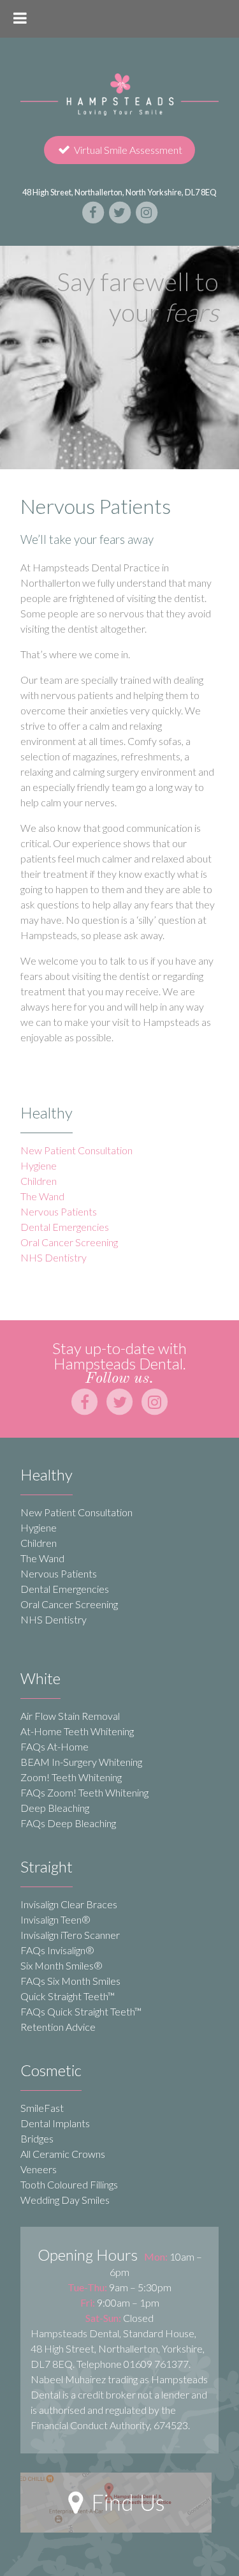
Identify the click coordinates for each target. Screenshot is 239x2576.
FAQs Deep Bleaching (68, 1823)
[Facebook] (94, 212)
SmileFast (42, 2108)
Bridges (37, 2138)
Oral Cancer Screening (69, 1242)
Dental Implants (55, 2123)
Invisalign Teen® (55, 1919)
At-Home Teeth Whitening (77, 1731)
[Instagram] (147, 212)
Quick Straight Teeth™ (68, 1996)
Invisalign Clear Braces (69, 1904)
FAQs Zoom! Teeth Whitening (84, 1792)
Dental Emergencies (65, 1227)
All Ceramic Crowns (63, 2154)
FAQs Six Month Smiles (70, 1981)
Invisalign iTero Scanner (70, 1935)
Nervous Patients (59, 1211)
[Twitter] (120, 212)
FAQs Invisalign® (57, 1950)
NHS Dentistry (54, 1257)
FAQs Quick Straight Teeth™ (81, 2011)
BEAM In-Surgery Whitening (81, 1762)
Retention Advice (58, 2027)
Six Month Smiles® (62, 1965)
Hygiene (39, 1165)
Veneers (39, 2169)
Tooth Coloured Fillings (69, 2184)
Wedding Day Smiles (65, 2200)
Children (39, 1181)
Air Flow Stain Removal (70, 1716)
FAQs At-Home (54, 1746)
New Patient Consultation (76, 1150)
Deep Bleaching (55, 1808)
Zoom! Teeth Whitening (71, 1777)
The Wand (42, 1196)
